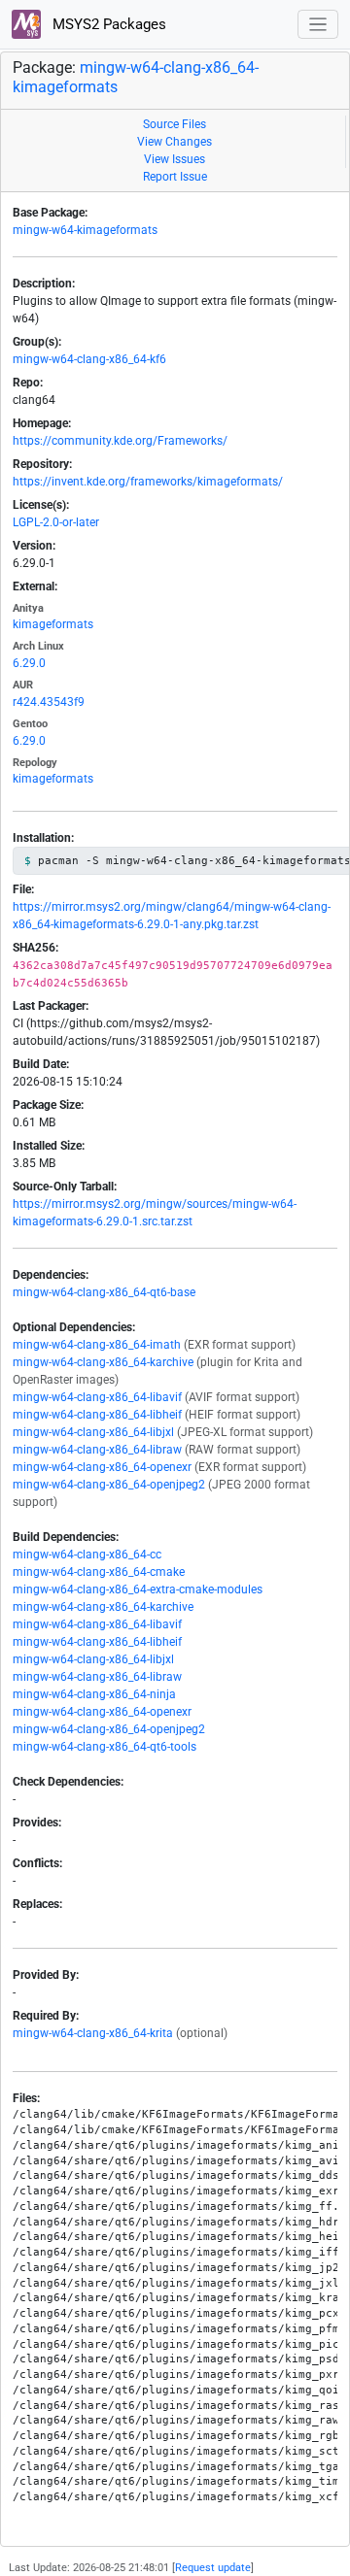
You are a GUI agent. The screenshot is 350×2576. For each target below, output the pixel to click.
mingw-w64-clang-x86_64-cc (87, 1555)
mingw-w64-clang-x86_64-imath (97, 1345)
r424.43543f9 (49, 702)
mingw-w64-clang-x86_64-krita (93, 2033)
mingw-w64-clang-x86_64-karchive (103, 1362)
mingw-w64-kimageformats (85, 230)
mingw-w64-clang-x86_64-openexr (102, 1467)
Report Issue (175, 177)
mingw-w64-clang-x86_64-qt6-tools (105, 1747)
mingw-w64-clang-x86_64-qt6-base (104, 1292)
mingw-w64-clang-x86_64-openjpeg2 (109, 1485)
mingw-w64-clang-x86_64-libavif (97, 1397)
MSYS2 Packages (107, 24)
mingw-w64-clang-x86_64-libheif (97, 1415)
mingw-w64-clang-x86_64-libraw (97, 1450)
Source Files (175, 124)
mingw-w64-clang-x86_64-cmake (99, 1572)
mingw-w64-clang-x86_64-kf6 (89, 359)
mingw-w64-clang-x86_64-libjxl (93, 1432)
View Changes (175, 142)
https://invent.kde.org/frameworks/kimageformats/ (148, 482)
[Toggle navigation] (318, 25)
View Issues (175, 159)
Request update (213, 2568)
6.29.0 (29, 663)
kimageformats (53, 624)
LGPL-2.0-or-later (56, 522)
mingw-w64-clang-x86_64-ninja (94, 1694)
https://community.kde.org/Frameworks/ (120, 441)
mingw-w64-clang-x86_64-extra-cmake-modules (138, 1589)
